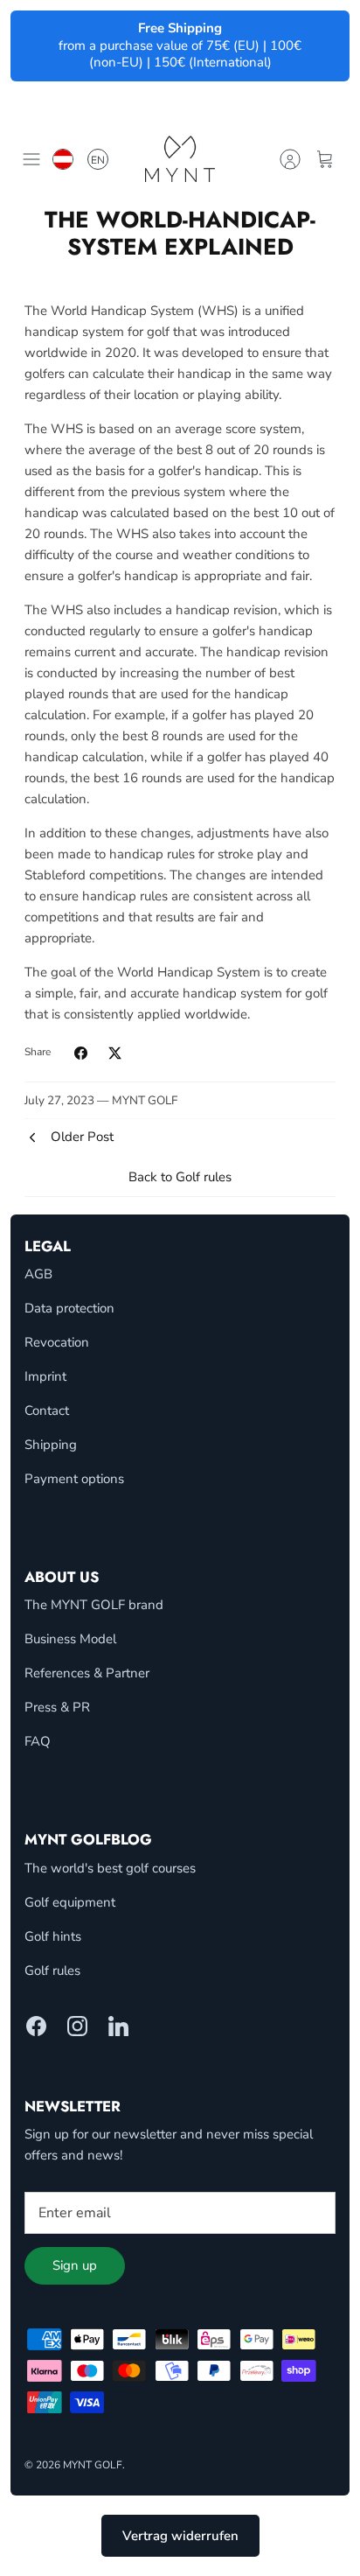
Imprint (45, 1376)
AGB (38, 1274)
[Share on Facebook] (81, 1053)
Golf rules (52, 1970)
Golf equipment (70, 1902)
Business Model (70, 1639)
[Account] (290, 159)
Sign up (75, 2265)
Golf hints (53, 1936)
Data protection (69, 1308)
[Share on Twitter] (115, 1053)
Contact (47, 1410)
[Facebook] (36, 2026)
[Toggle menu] (31, 159)
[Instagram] (77, 2026)
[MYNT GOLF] (180, 159)
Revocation (57, 1342)
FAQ (38, 1741)
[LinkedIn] (118, 2026)
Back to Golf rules (180, 1177)
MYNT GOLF (93, 2465)
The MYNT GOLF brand (94, 1605)
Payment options (74, 1479)
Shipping (51, 1445)
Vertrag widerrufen (180, 2536)
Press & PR (57, 1707)
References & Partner (87, 1673)
